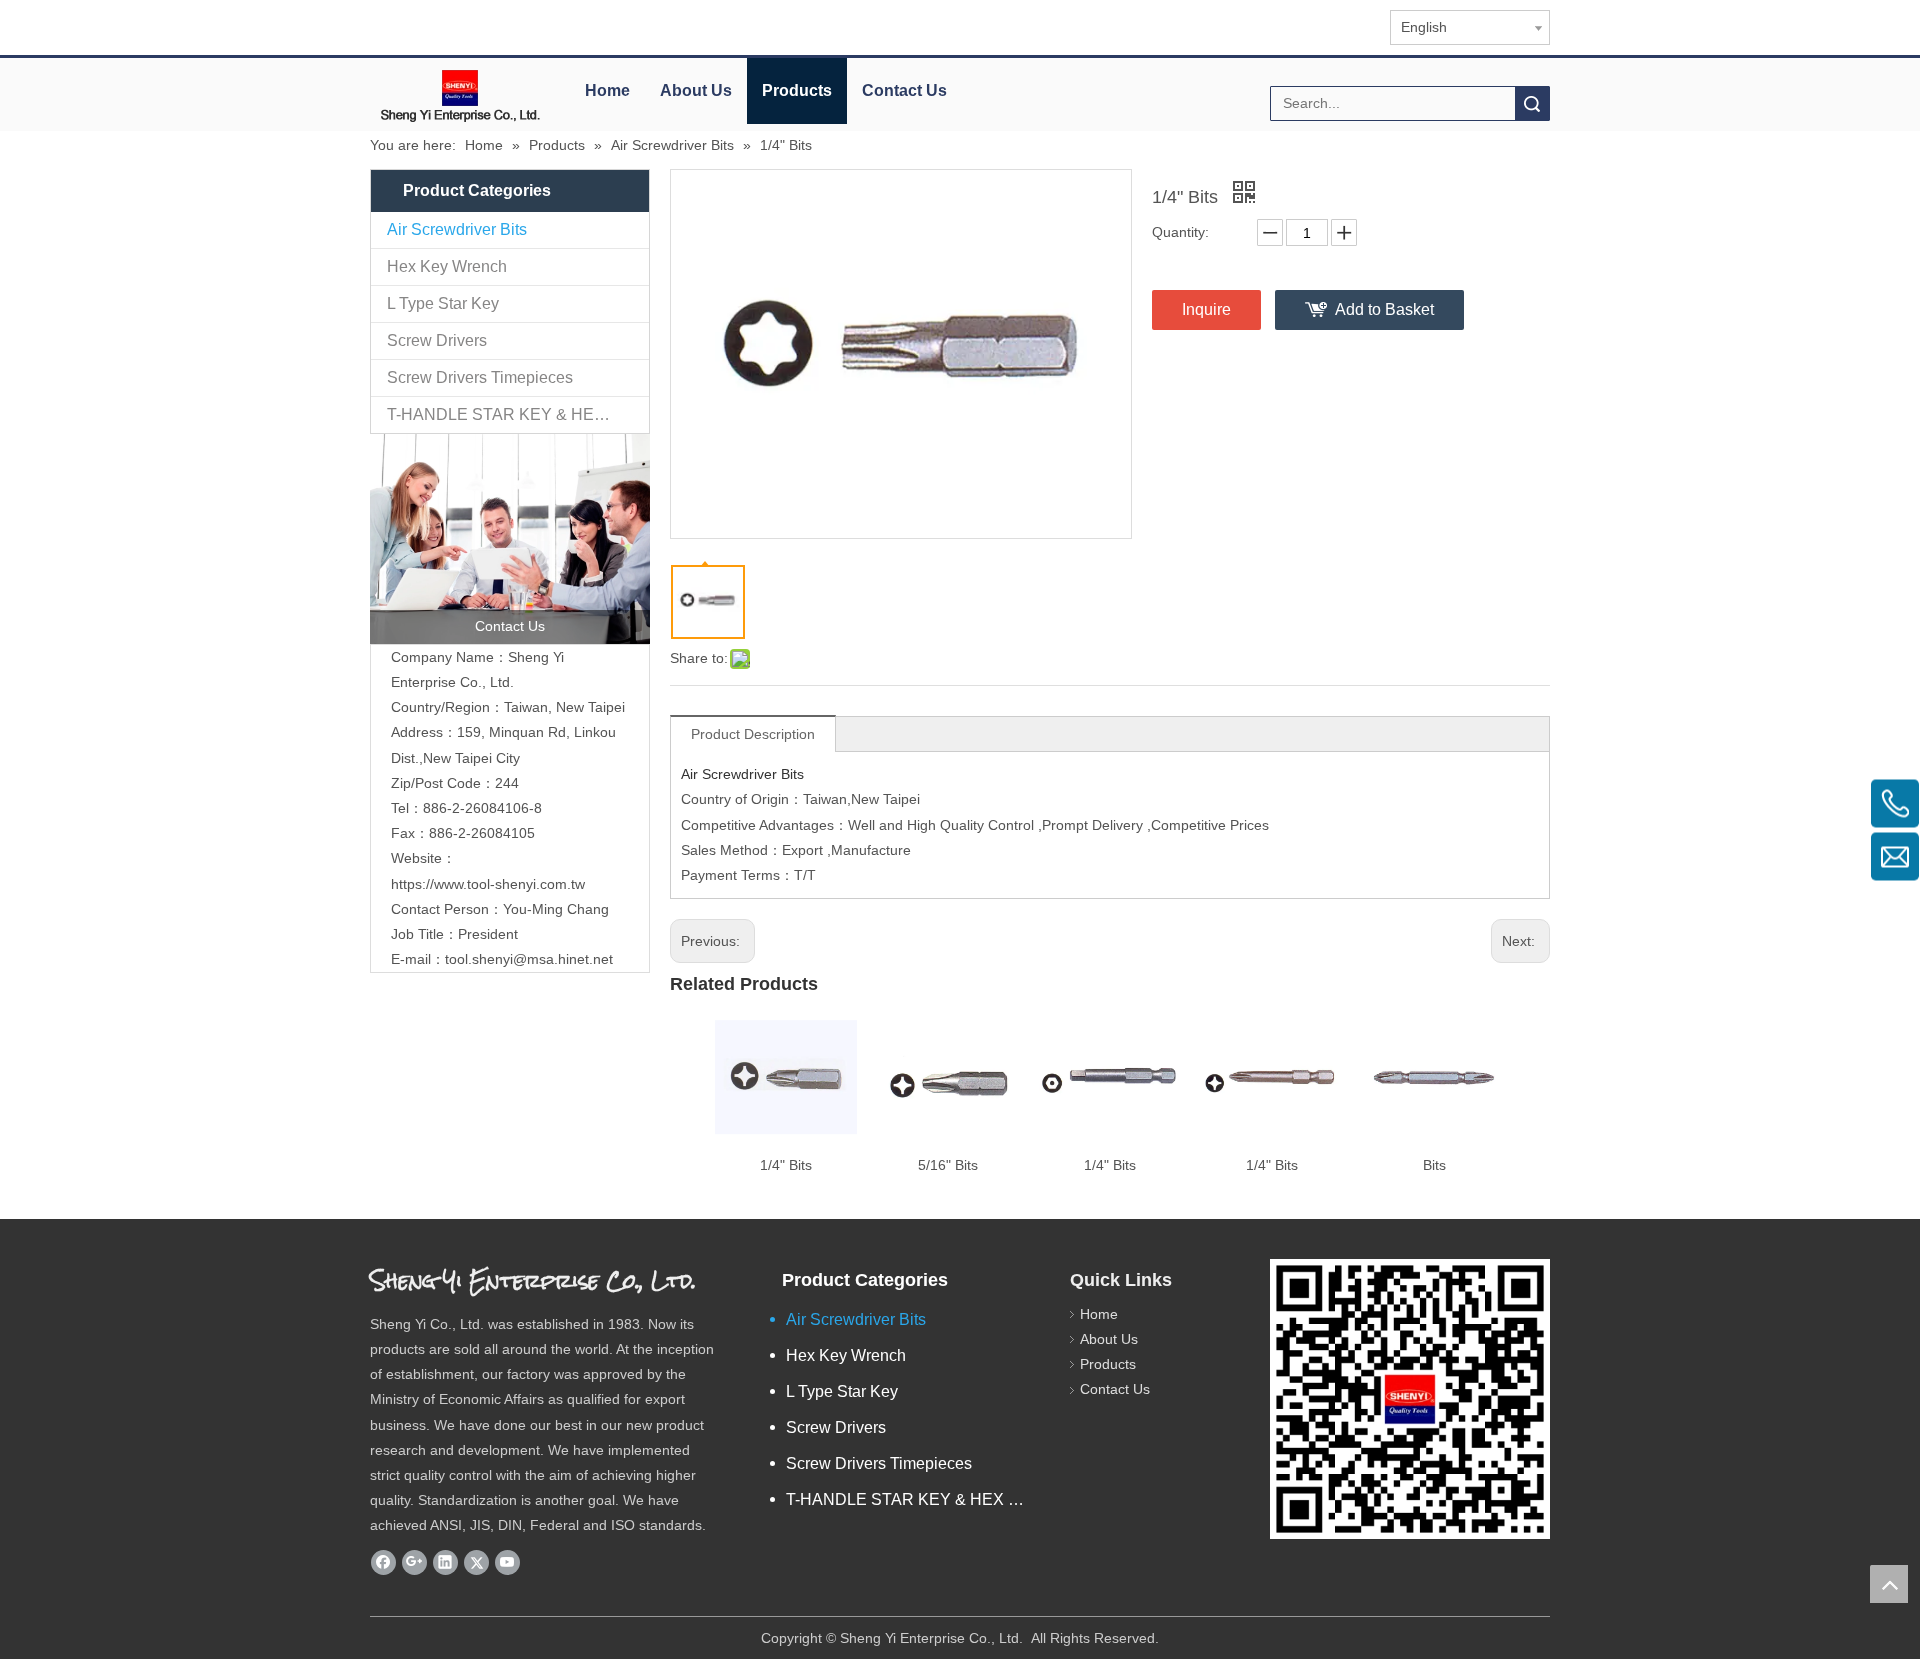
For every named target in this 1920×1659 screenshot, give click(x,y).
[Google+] (414, 1563)
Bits (1434, 1165)
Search (1532, 103)
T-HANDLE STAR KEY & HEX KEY (514, 414)
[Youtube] (507, 1563)
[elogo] (460, 95)
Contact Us (904, 90)
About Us (696, 90)
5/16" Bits (948, 1165)
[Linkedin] (445, 1563)
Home (607, 90)
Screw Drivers (437, 340)
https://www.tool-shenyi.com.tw (488, 884)
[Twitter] (476, 1563)
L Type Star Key (443, 303)
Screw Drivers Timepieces (480, 377)
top (1889, 1584)
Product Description (753, 734)
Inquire (1206, 309)
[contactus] (510, 539)
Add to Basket (1384, 309)
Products (797, 90)
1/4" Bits (786, 1165)
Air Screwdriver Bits (457, 229)
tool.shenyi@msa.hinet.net (529, 959)
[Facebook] (383, 1563)
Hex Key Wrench (447, 266)
